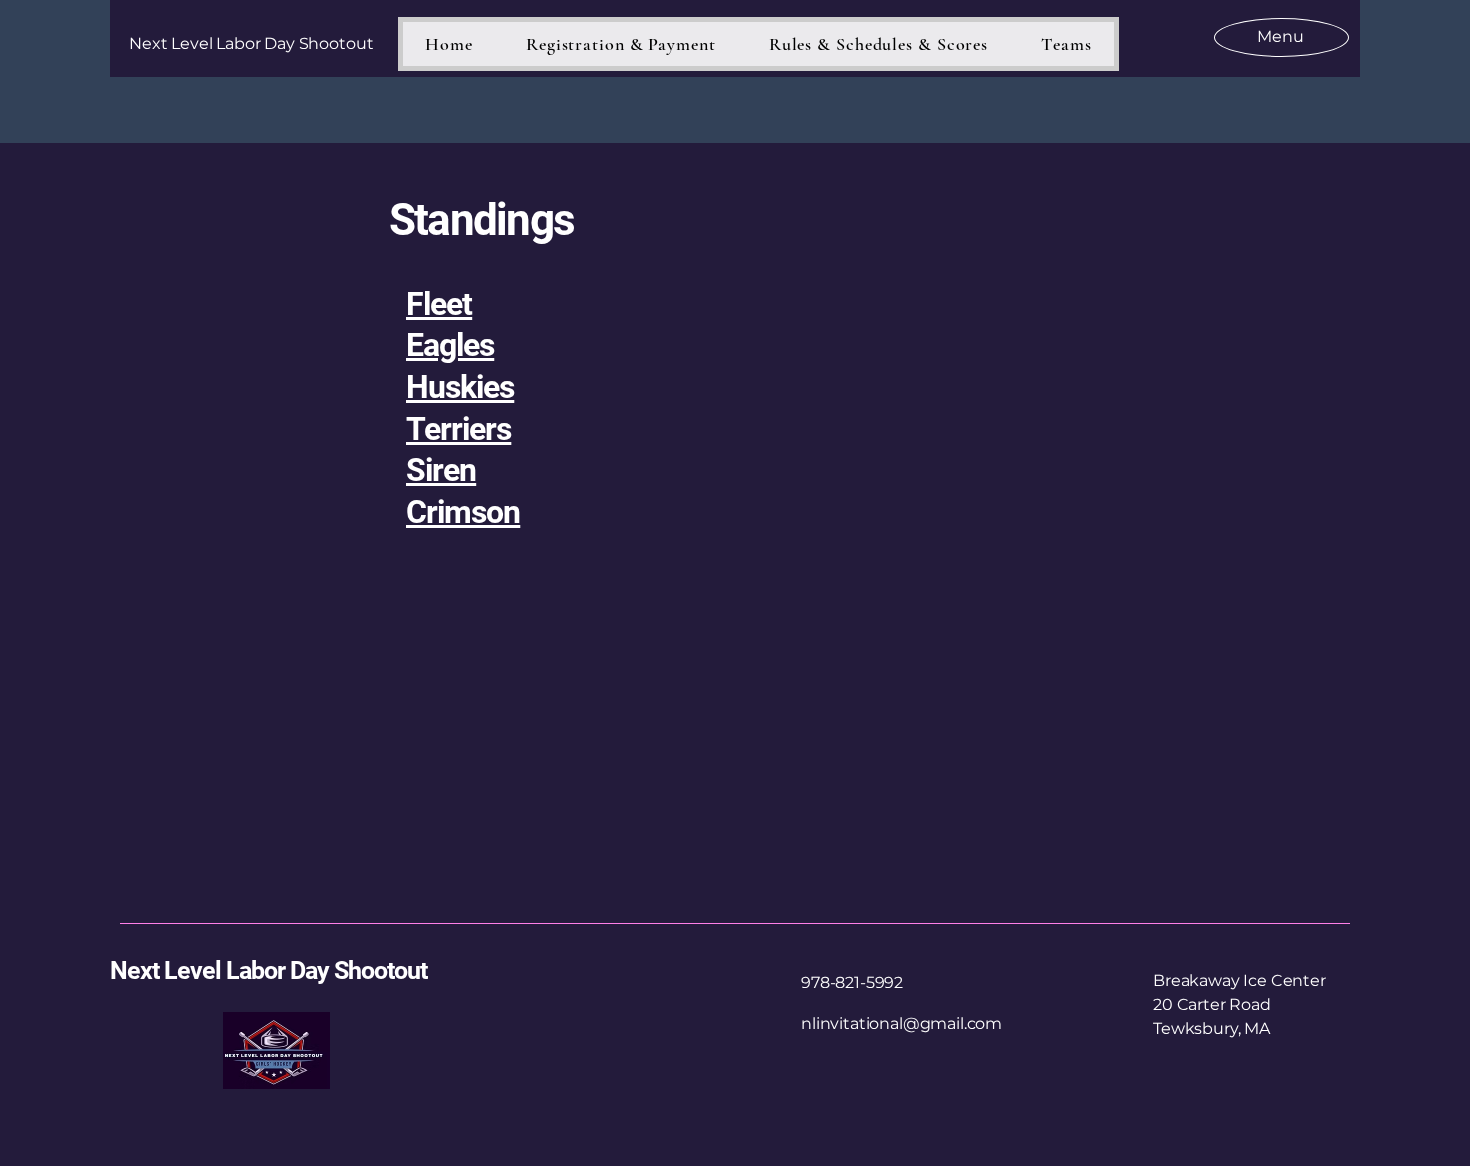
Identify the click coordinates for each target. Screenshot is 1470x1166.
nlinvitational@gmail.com (901, 1023)
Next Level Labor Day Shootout (268, 970)
